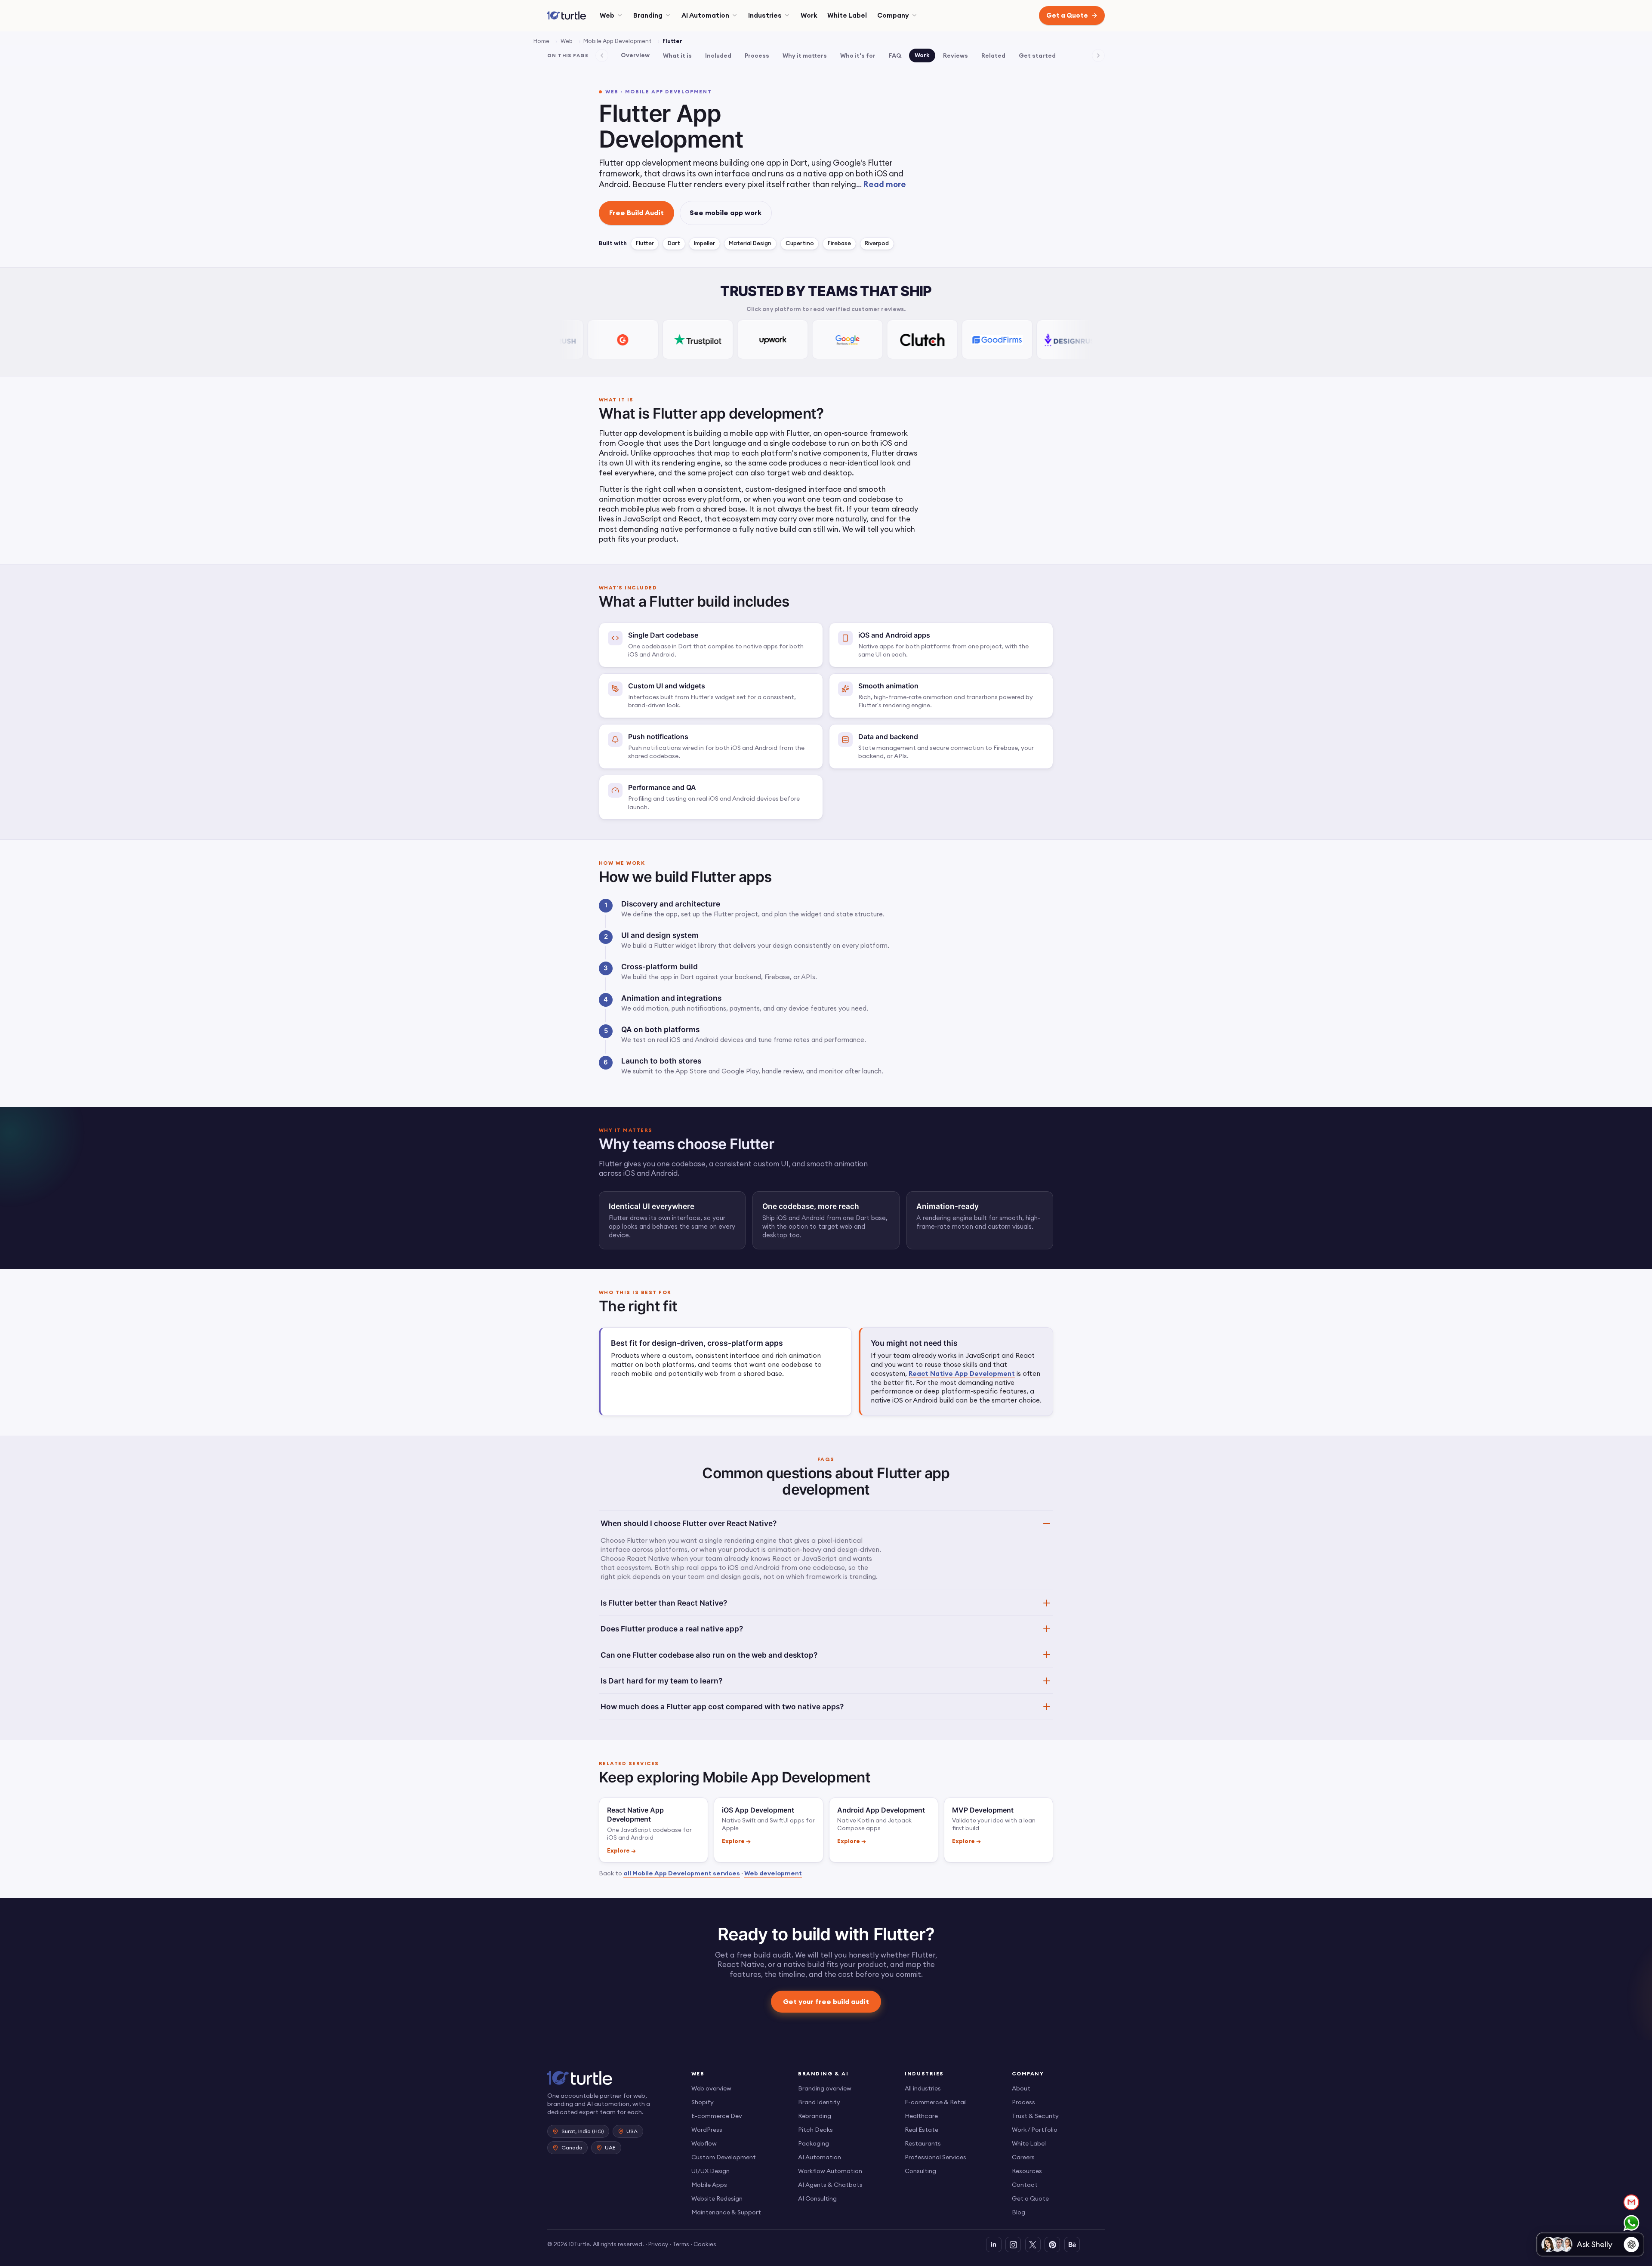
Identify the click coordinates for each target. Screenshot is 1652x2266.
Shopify (703, 2102)
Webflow (704, 2143)
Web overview (711, 2088)
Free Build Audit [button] (636, 213)
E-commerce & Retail (936, 2102)
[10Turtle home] (612, 2078)
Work (809, 15)
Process (757, 55)
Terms (681, 2244)
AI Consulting (817, 2198)
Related (993, 55)
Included (718, 55)
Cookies (705, 2244)
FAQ (895, 55)
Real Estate (922, 2130)
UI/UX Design (710, 2171)
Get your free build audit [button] (826, 2001)
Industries (765, 15)
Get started (1037, 55)
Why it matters (805, 55)
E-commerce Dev (717, 2116)
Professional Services (935, 2157)
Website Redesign (717, 2198)
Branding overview (825, 2088)
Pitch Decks (815, 2130)
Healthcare (921, 2116)
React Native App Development (962, 1373)
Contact (1025, 2185)
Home (541, 41)
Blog (1019, 2212)
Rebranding (815, 2116)
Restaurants (923, 2143)
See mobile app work (726, 213)
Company (893, 15)
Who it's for (858, 55)
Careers (1023, 2157)
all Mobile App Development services (682, 1873)
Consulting (920, 2171)
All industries (923, 2088)
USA (632, 2131)
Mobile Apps (709, 2185)
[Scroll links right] (1098, 55)
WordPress (707, 2130)
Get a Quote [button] (1067, 15)
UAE (610, 2147)
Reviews (955, 55)
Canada (572, 2147)
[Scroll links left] (602, 55)
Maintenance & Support (726, 2212)
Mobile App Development (617, 41)
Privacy (658, 2244)
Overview (635, 55)
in (994, 2244)
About (1021, 2088)
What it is (677, 55)
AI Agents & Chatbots (830, 2185)
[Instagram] (1013, 2244)
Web (607, 15)
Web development (773, 1873)
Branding (648, 15)
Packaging (814, 2143)
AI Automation (705, 15)
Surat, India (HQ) (583, 2131)
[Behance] (1072, 2244)
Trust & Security (1035, 2116)
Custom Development (724, 2157)
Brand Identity (819, 2102)
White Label (847, 15)
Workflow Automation (830, 2171)
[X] (1033, 2244)
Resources (1027, 2171)
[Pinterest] (1052, 2244)
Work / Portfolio (1035, 2130)
